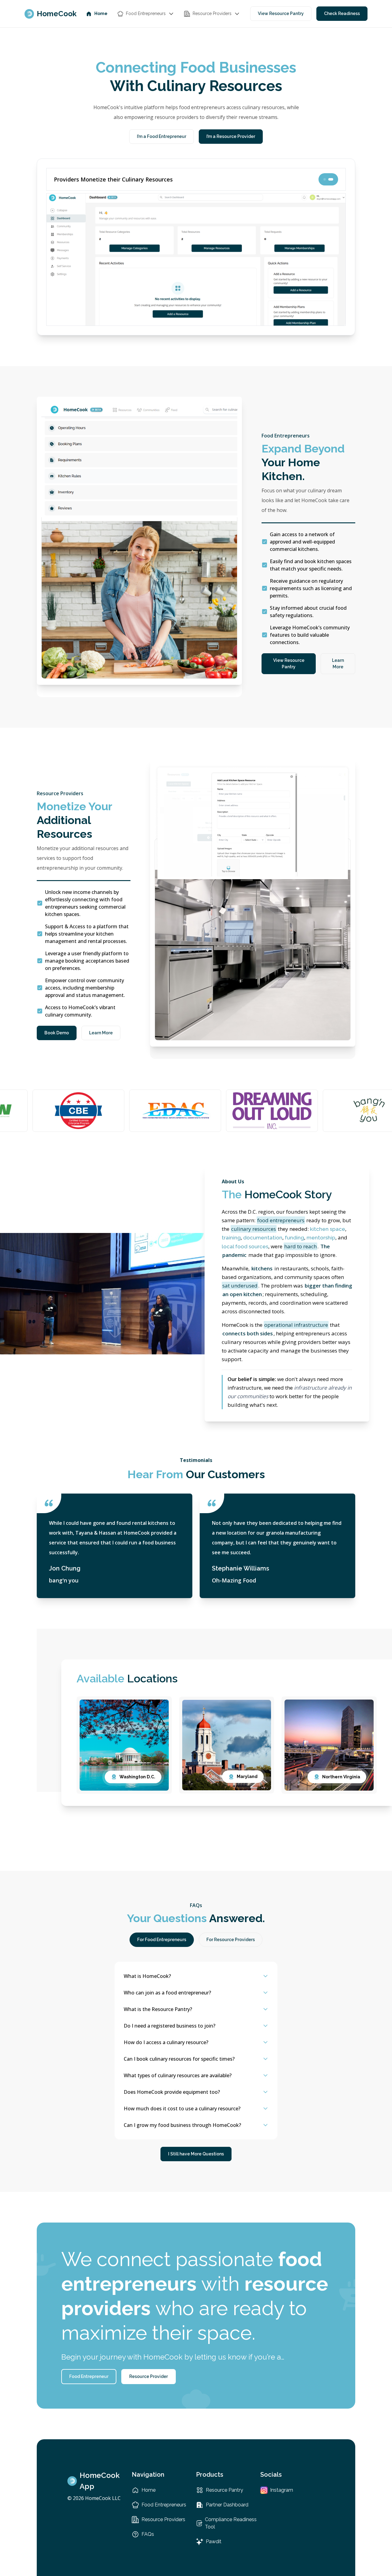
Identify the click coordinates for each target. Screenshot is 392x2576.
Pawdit (214, 2542)
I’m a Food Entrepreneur (162, 136)
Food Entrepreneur (89, 2376)
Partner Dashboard (227, 2505)
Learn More (338, 664)
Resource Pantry (224, 2490)
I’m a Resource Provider (231, 136)
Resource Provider (149, 2376)
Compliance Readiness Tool (231, 2523)
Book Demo (57, 1033)
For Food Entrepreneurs (162, 1940)
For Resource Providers (231, 1940)
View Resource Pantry (281, 13)
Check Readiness (342, 13)
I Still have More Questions (196, 2154)
